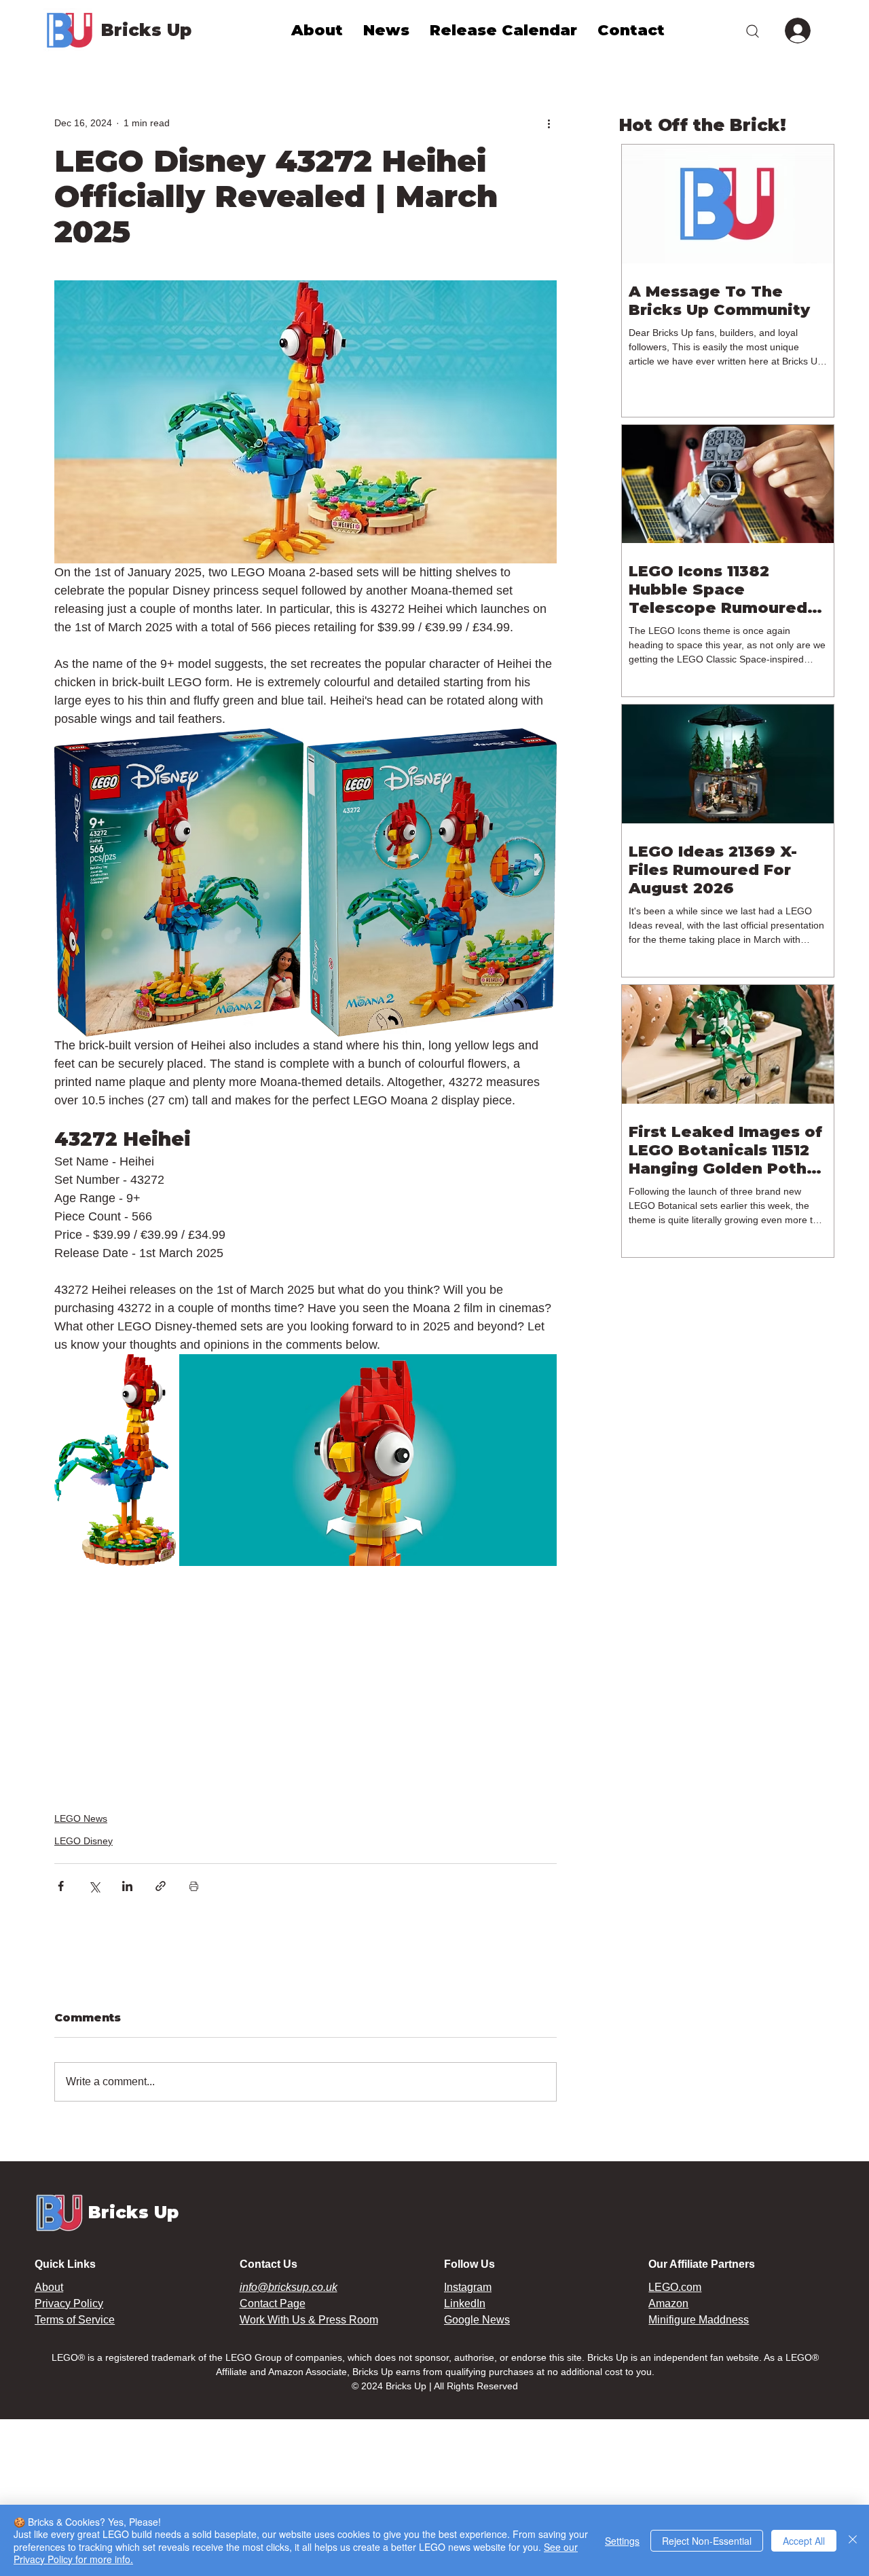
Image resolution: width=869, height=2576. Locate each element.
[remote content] (306, 1681)
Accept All (804, 2541)
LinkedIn (465, 2303)
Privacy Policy (69, 2303)
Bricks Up (146, 30)
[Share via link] (161, 1886)
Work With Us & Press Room (309, 2320)
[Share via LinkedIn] (127, 1886)
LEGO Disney (84, 1841)
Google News (477, 2320)
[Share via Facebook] (61, 1886)
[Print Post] (194, 1886)
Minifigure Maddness (699, 2320)
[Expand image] (179, 882)
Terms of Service (75, 2320)
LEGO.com (675, 2287)
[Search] (752, 31)
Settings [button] (622, 2541)
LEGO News (81, 1818)
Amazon (668, 2303)
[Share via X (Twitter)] (94, 1886)
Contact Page (273, 2303)
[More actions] (549, 123)
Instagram (468, 2287)
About (49, 2287)
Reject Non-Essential (707, 2541)
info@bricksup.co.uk (289, 2287)
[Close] (853, 2540)
